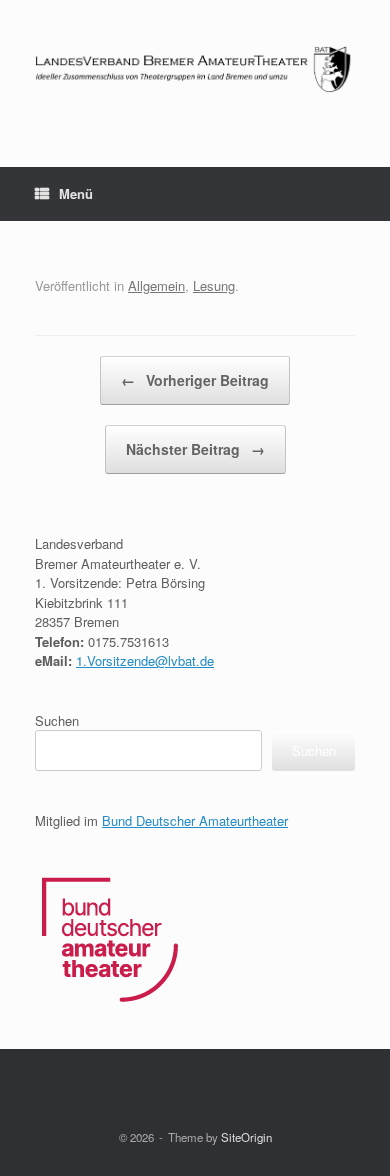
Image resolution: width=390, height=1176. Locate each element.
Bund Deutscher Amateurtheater (195, 820)
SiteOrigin (246, 1137)
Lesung (214, 285)
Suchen (57, 720)
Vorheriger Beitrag (195, 380)
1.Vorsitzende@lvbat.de (145, 660)
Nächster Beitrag (195, 449)
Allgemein (156, 285)
